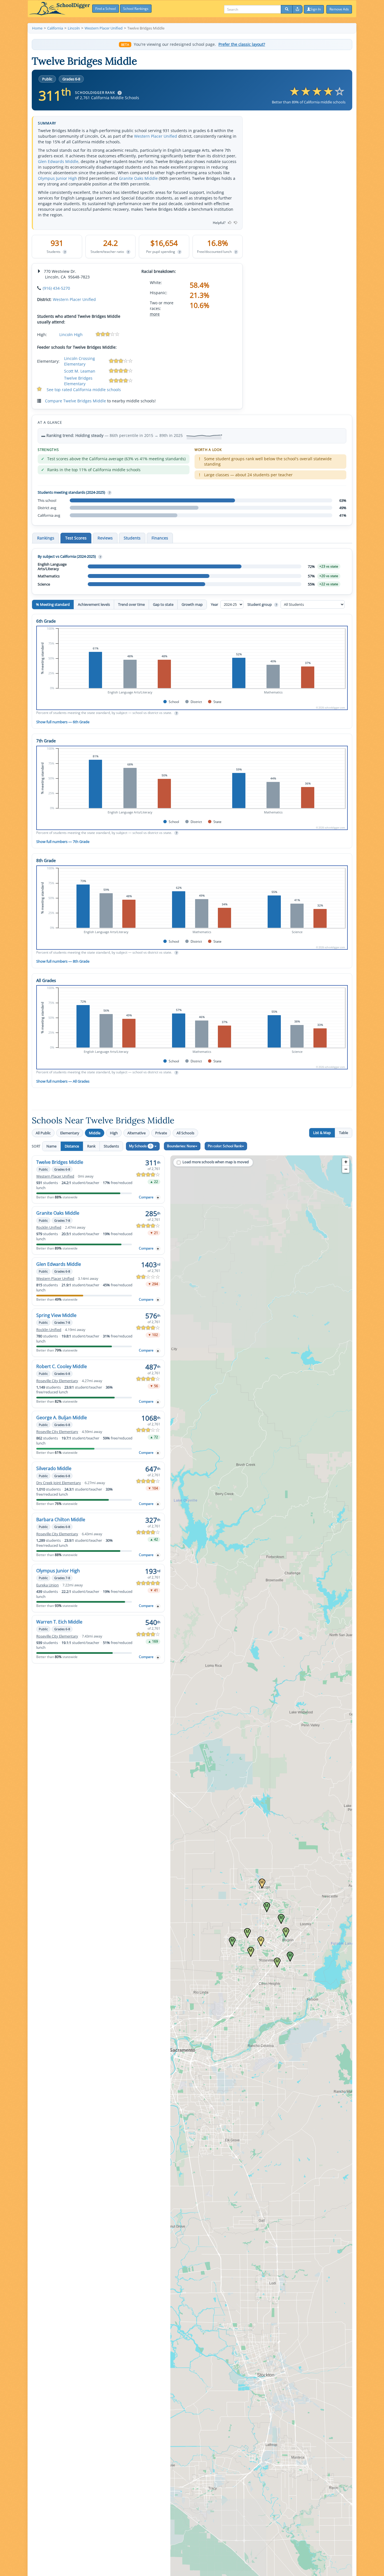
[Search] (287, 9)
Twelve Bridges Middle (60, 1162)
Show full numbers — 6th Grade (63, 722)
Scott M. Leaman (80, 371)
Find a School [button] (106, 9)
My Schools (140, 1146)
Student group (262, 604)
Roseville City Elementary (57, 1381)
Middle (95, 1133)
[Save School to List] (158, 1197)
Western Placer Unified (156, 136)
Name (51, 1146)
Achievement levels (94, 604)
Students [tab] (132, 538)
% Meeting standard (53, 604)
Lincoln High (71, 335)
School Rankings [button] (136, 9)
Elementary (70, 1133)
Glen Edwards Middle (58, 161)
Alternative (136, 1133)
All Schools (185, 1133)
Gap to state (163, 604)
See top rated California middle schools (84, 390)
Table (344, 1133)
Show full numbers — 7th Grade (63, 842)
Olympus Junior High (57, 178)
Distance (72, 1146)
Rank (91, 1146)
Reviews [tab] (105, 538)
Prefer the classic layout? (242, 44)
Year (215, 604)
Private (161, 1133)
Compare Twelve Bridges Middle (75, 401)
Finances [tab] (160, 538)
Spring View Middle (56, 1315)
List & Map (322, 1133)
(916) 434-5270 (56, 288)
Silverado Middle (54, 1468)
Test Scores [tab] (76, 538)
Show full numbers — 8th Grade (63, 961)
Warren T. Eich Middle (59, 1622)
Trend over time (131, 604)
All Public (43, 1133)
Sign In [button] (316, 9)
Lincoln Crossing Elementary (80, 361)
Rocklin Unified (49, 1227)
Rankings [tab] (46, 538)
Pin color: (225, 1146)
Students (111, 1146)
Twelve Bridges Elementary (78, 381)
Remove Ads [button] (339, 9)
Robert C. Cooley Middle (62, 1366)
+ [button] (346, 1162)
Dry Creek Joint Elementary (59, 1483)
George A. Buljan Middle (62, 1418)
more (155, 314)
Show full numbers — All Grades (63, 1081)
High (114, 1133)
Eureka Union (48, 1585)
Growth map (192, 604)
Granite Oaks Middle (138, 178)
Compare (146, 1197)
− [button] (346, 1169)
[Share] (297, 9)
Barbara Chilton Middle (61, 1520)
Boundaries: (181, 1146)
